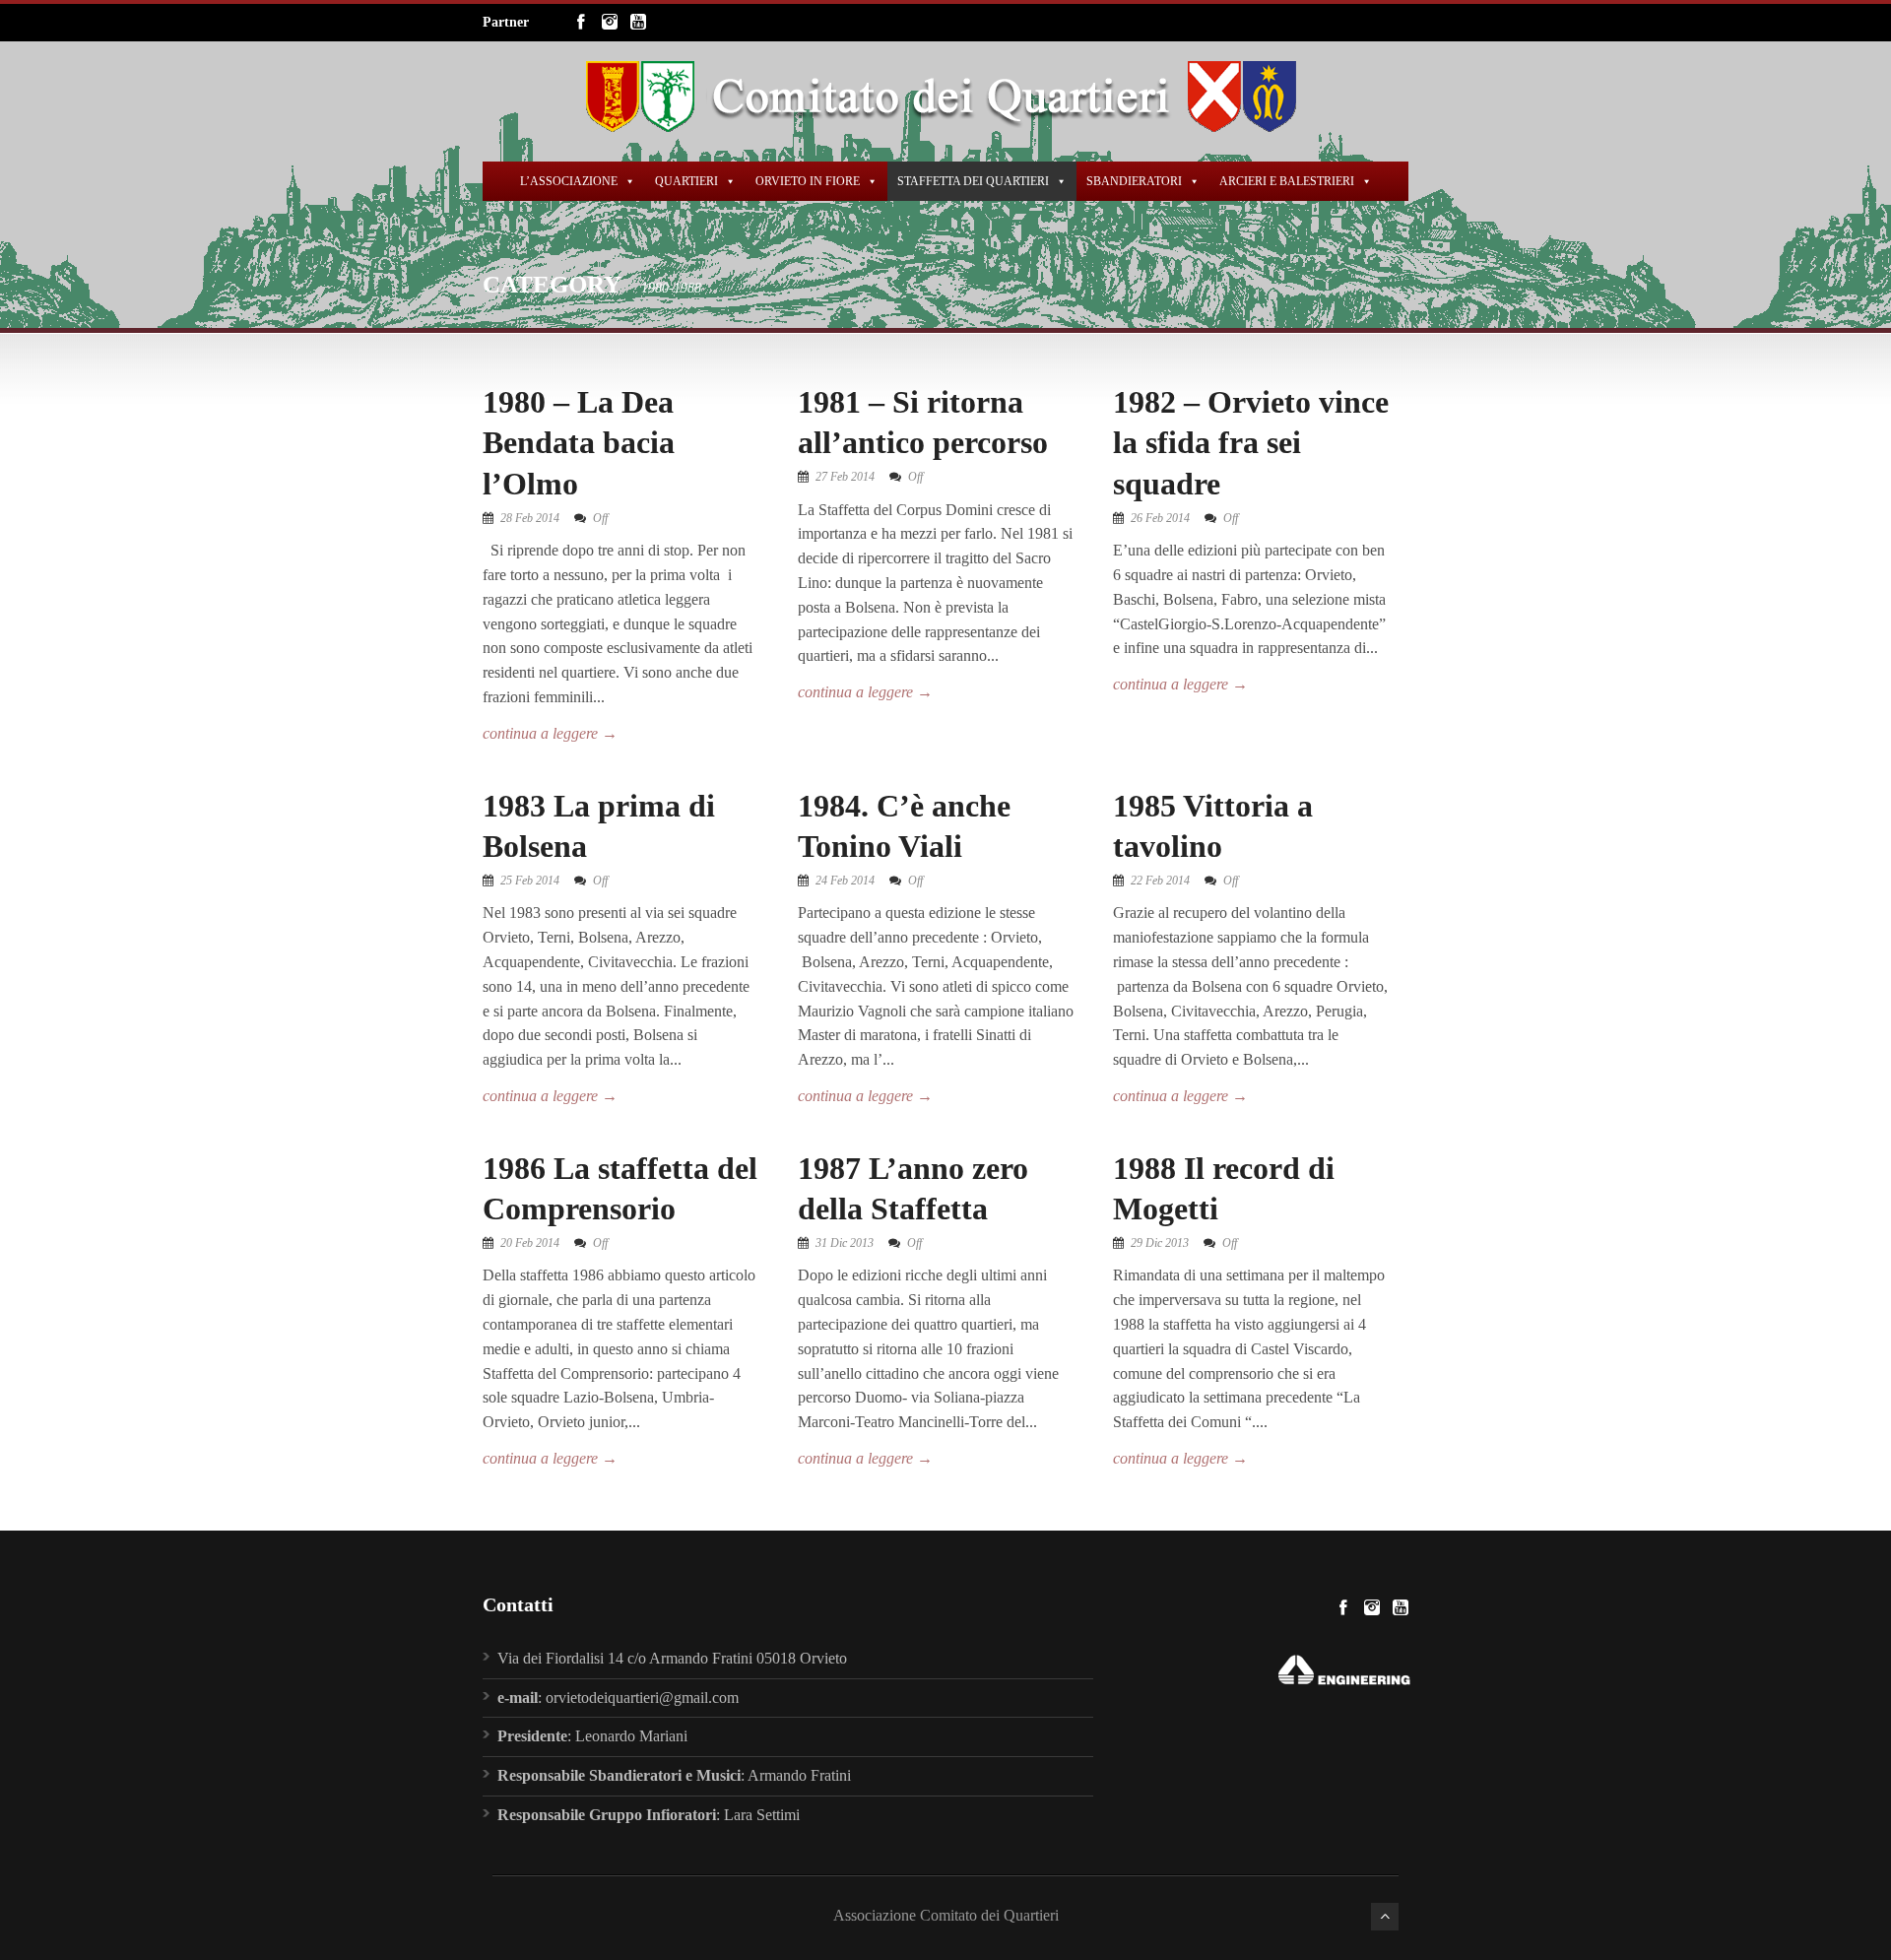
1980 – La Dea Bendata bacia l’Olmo (579, 443)
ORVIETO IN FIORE (808, 181)
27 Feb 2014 (845, 477)
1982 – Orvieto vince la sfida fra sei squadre (1251, 443)
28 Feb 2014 (530, 518)
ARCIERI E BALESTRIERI (1287, 181)
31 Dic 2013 (845, 1243)
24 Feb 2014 (845, 881)
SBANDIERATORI (1134, 181)
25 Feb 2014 (530, 881)
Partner (506, 22)
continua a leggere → (550, 733)
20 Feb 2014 (530, 1243)
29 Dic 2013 (1160, 1243)
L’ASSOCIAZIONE (569, 181)
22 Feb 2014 (1160, 881)
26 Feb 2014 (1160, 518)
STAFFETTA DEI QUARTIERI (973, 181)
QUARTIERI (686, 181)
